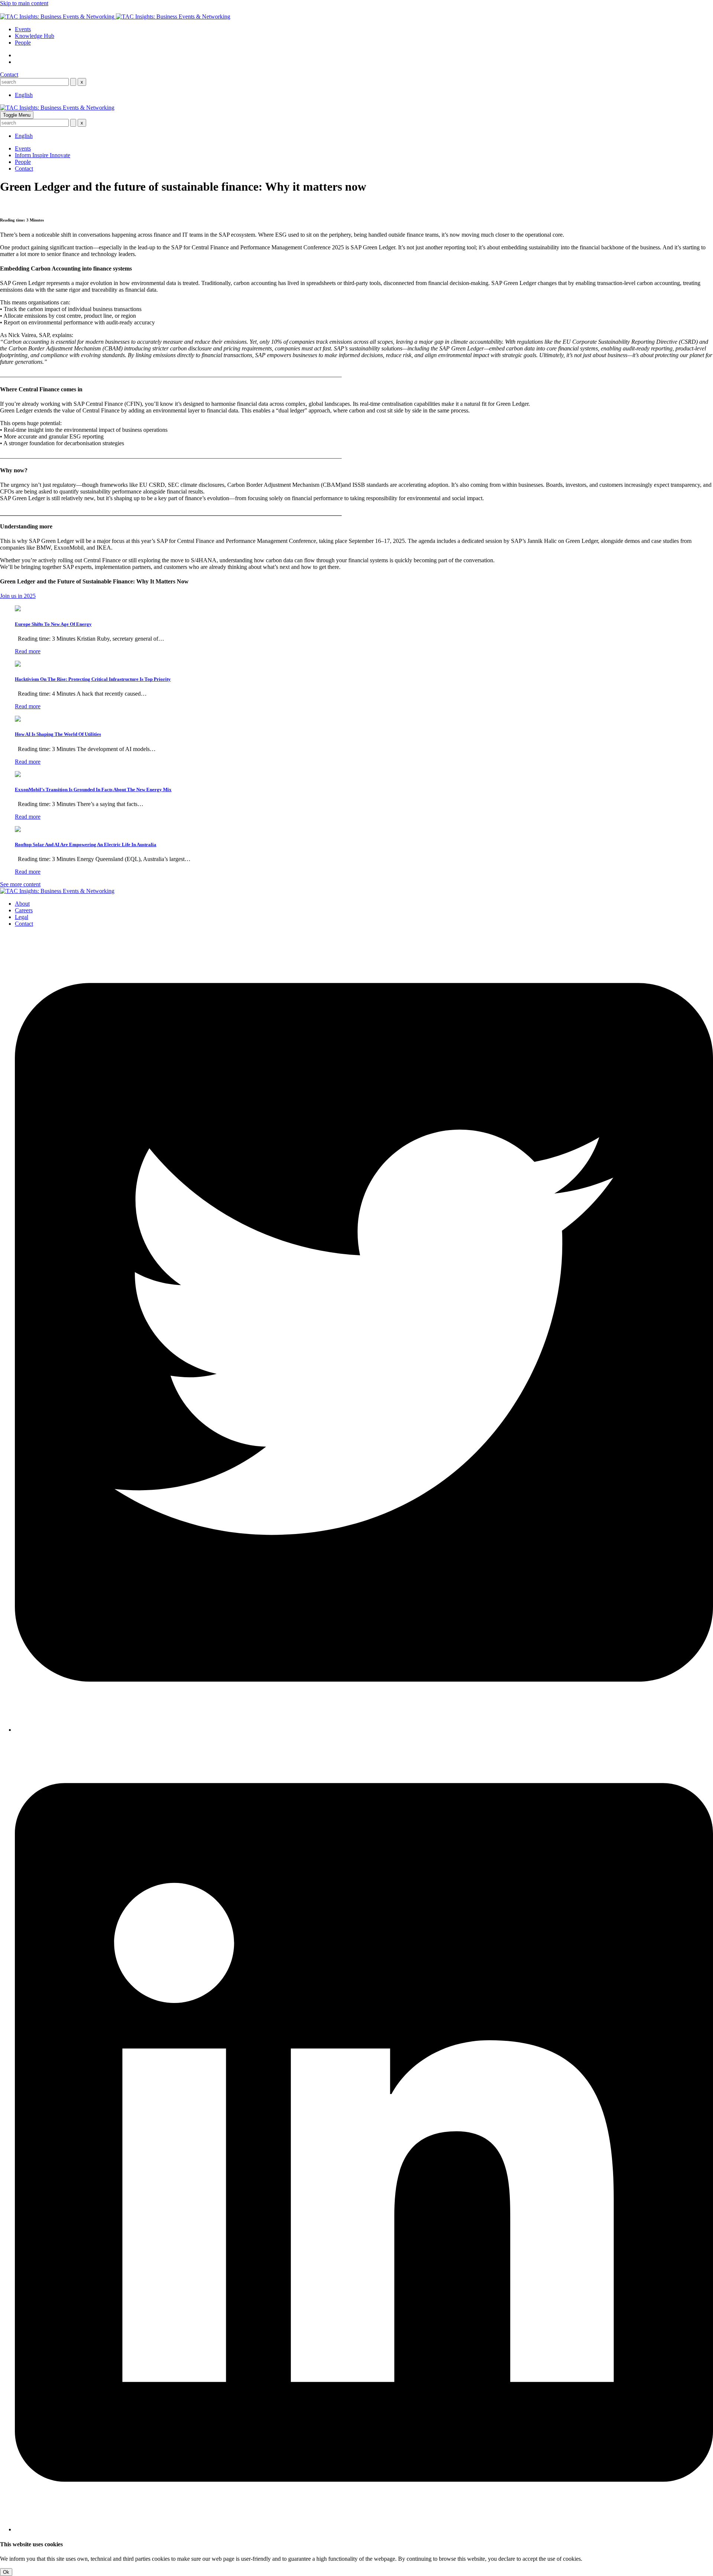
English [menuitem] (24, 95)
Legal (22, 917)
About (22, 904)
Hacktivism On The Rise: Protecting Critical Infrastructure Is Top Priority (93, 679)
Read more (28, 651)
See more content (20, 884)
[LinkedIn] (364, 2529)
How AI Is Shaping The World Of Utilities (58, 734)
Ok (6, 2572)
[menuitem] (24, 95)
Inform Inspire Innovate (43, 155)
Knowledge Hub (35, 36)
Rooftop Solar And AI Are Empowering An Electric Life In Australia (86, 844)
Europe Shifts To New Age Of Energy (53, 624)
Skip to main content (24, 3)
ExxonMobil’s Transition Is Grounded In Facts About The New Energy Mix (93, 789)
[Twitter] (364, 1730)
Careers (24, 910)
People (23, 43)
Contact (9, 75)
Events (23, 29)
